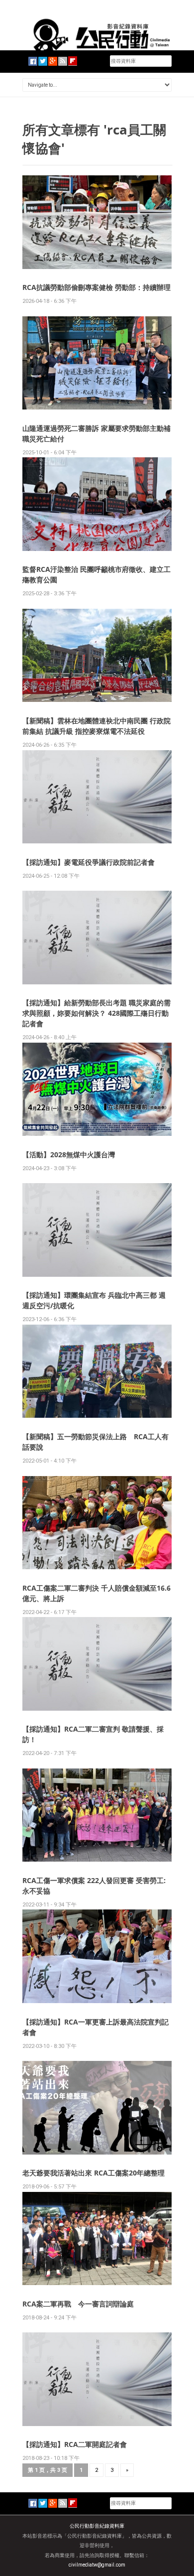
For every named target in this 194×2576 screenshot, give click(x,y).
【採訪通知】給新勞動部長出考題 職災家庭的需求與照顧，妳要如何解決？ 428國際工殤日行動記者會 (97, 1013)
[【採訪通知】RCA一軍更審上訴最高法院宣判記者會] (97, 1956)
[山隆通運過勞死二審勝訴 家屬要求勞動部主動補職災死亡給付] (97, 362)
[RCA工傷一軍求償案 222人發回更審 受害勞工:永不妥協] (97, 1815)
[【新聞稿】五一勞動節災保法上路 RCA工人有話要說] (97, 1371)
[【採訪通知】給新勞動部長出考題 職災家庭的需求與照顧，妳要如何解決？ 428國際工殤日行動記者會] (97, 937)
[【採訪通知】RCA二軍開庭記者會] (97, 2378)
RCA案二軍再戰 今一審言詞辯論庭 (78, 2304)
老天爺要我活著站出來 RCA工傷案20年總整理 (94, 2173)
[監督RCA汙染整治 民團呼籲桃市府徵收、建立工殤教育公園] (97, 503)
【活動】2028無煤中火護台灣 (69, 1154)
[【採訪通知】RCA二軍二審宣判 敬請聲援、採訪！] (97, 1663)
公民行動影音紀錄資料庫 (97, 2526)
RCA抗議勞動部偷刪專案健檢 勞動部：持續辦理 (97, 287)
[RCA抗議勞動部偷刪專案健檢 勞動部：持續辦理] (97, 221)
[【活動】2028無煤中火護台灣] (97, 1089)
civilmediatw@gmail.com (97, 2565)
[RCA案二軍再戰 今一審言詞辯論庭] (97, 2238)
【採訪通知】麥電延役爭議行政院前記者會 (89, 862)
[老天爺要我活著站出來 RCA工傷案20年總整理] (97, 2107)
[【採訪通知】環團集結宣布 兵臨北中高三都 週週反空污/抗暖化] (97, 1230)
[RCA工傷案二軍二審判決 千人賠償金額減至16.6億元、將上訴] (97, 1522)
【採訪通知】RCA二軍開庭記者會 (75, 2444)
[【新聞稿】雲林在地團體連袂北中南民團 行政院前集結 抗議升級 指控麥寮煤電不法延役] (97, 655)
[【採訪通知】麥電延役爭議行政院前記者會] (97, 796)
